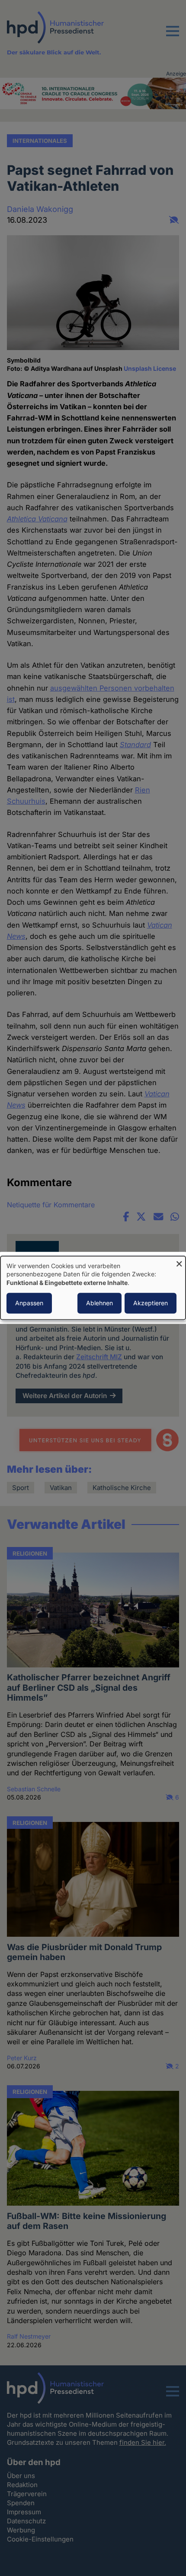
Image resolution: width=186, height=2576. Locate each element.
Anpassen (29, 1303)
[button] (173, 36)
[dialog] (93, 1288)
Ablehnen (99, 1303)
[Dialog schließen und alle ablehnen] (179, 1261)
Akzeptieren (151, 1303)
